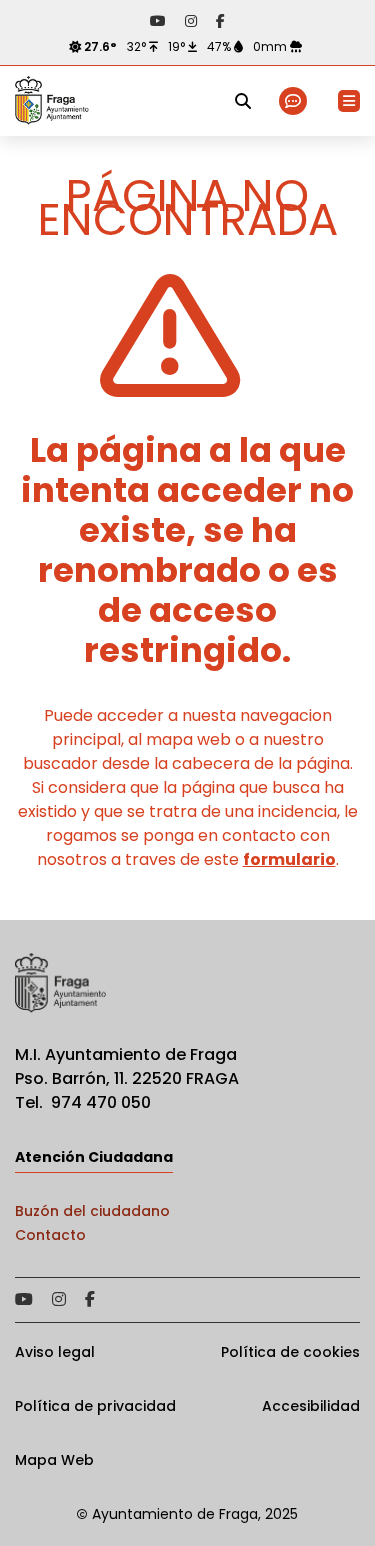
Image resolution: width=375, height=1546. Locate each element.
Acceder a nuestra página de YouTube (158, 21)
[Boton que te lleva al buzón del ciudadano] (294, 101)
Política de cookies (290, 1352)
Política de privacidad (95, 1406)
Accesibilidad (311, 1406)
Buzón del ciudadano (92, 1211)
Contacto (50, 1235)
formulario (289, 859)
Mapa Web (54, 1460)
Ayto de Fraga (52, 101)
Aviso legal (55, 1352)
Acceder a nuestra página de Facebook (220, 21)
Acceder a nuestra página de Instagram (191, 21)
